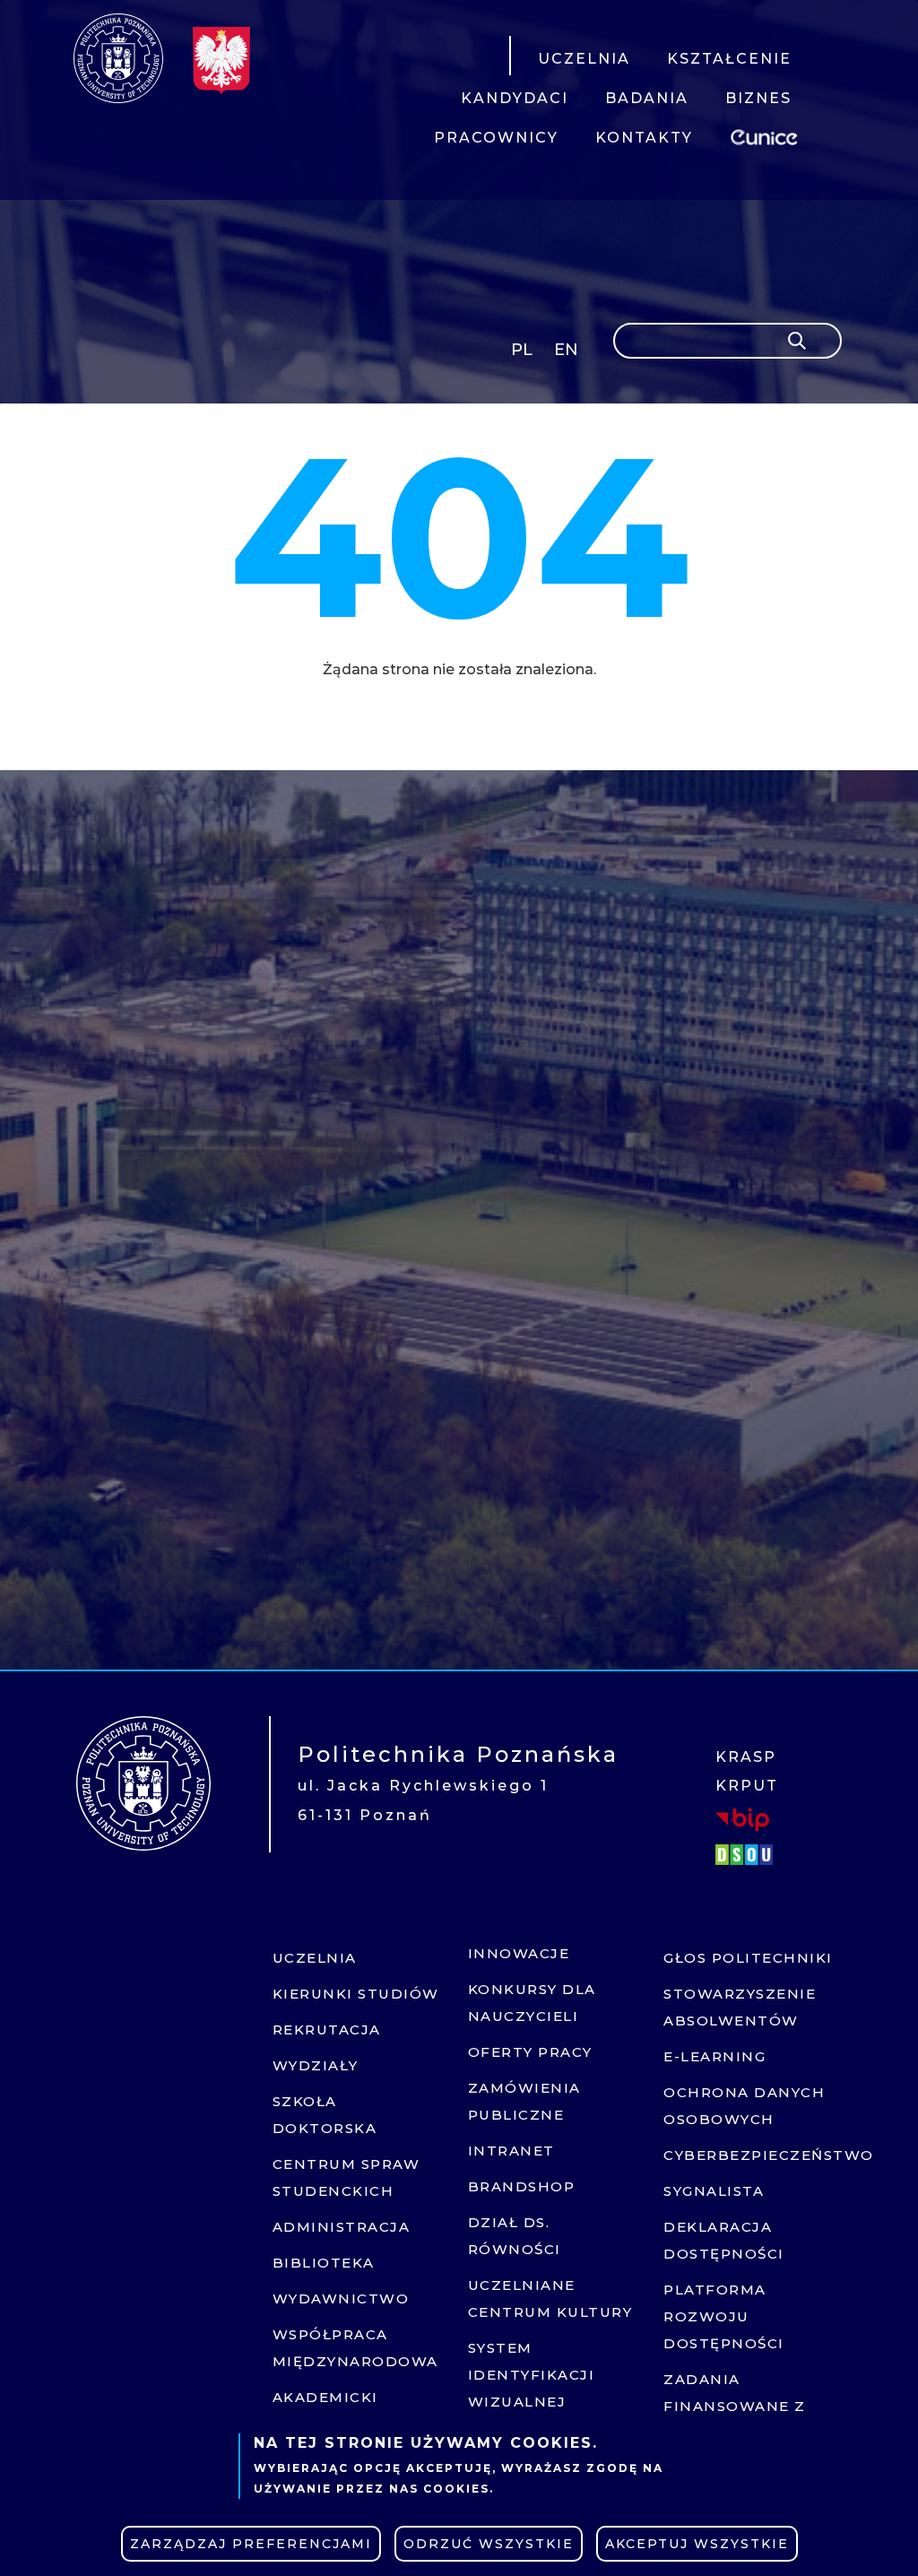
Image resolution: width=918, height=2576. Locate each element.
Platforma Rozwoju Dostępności (724, 2316)
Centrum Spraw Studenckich (346, 2177)
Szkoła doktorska (325, 2115)
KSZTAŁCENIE (729, 59)
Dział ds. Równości (515, 2236)
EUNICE (767, 135)
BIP (742, 1818)
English (568, 353)
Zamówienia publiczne (524, 2101)
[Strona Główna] (118, 58)
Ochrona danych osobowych (744, 2106)
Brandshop (522, 2186)
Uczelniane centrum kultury (550, 2298)
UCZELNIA (584, 59)
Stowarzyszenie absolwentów (740, 2007)
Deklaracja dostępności (724, 2240)
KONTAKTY (644, 138)
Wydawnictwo (341, 2298)
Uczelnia (315, 1958)
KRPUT (747, 1786)
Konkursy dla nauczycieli (532, 2003)
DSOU (747, 1854)
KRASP (746, 1757)
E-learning (714, 2056)
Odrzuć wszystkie (489, 2544)
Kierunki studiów (356, 1994)
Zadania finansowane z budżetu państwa (747, 2406)
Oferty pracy (530, 2052)
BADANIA (647, 98)
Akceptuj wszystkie (697, 2544)
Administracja (342, 2227)
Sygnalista (714, 2191)
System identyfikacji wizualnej (532, 2375)
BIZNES (758, 98)
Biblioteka (324, 2263)
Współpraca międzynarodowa (355, 2348)
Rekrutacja (327, 2030)
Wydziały (316, 2065)
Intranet (511, 2151)
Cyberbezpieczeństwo (750, 2155)
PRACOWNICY (496, 138)
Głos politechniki (748, 1958)
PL (522, 350)
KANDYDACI (515, 98)
